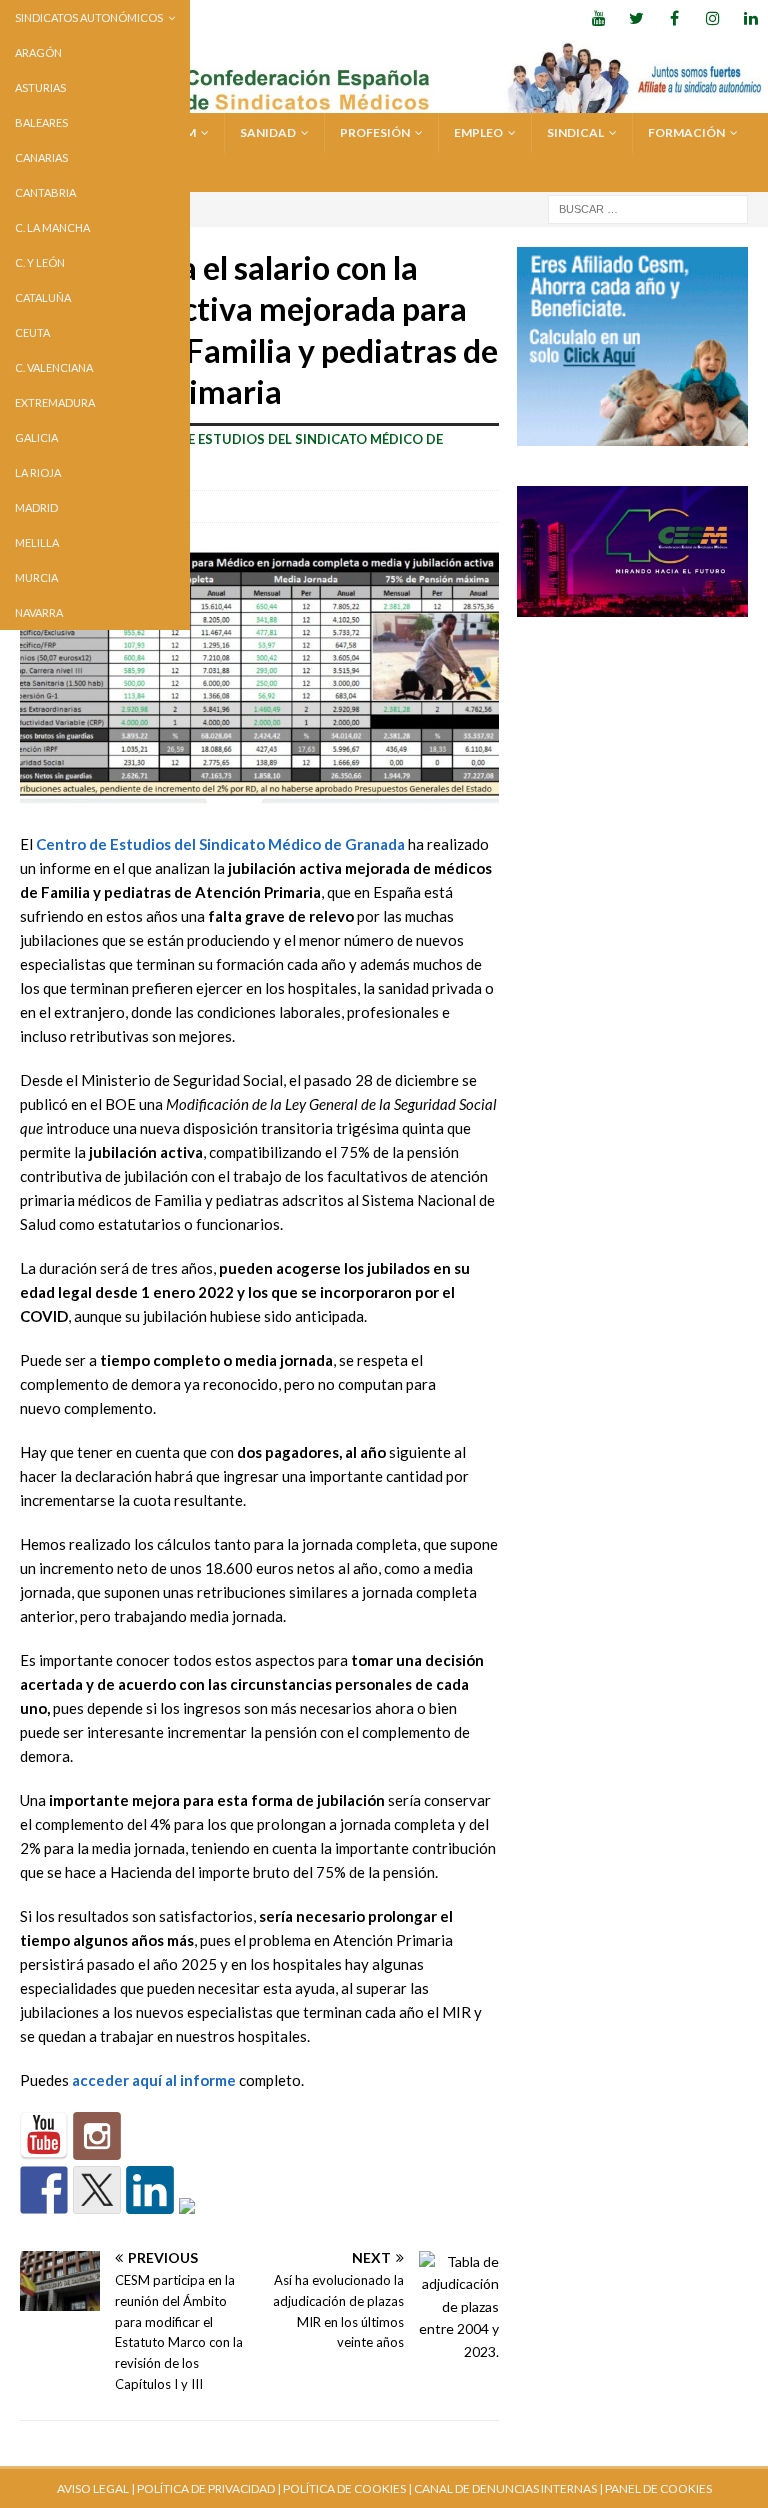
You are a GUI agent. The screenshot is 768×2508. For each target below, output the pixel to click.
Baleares (41, 122)
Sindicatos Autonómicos (89, 17)
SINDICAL (575, 132)
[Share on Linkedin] (150, 2190)
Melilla (37, 542)
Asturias (40, 87)
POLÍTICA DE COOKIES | (347, 2488)
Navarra (39, 612)
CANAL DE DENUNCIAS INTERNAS (504, 2488)
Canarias (41, 157)
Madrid (36, 507)
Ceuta (32, 332)
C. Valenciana (54, 367)
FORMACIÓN (686, 132)
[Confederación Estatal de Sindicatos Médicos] (384, 101)
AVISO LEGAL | (96, 2488)
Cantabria (45, 192)
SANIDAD (268, 132)
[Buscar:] (648, 207)
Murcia (36, 577)
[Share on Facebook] (44, 2190)
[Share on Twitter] (97, 2190)
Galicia (36, 437)
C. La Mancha (52, 227)
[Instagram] (712, 17)
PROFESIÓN (375, 132)
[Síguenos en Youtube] (44, 2136)
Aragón (38, 52)
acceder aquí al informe (154, 2080)
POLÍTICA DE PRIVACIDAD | (209, 2488)
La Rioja (38, 472)
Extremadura (55, 402)
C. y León (40, 262)
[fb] (674, 17)
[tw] (636, 17)
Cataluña (43, 297)
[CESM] (97, 2136)
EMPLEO (478, 132)
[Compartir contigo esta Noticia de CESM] (203, 2222)
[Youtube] (598, 17)
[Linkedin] (750, 17)
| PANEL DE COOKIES (654, 2488)
